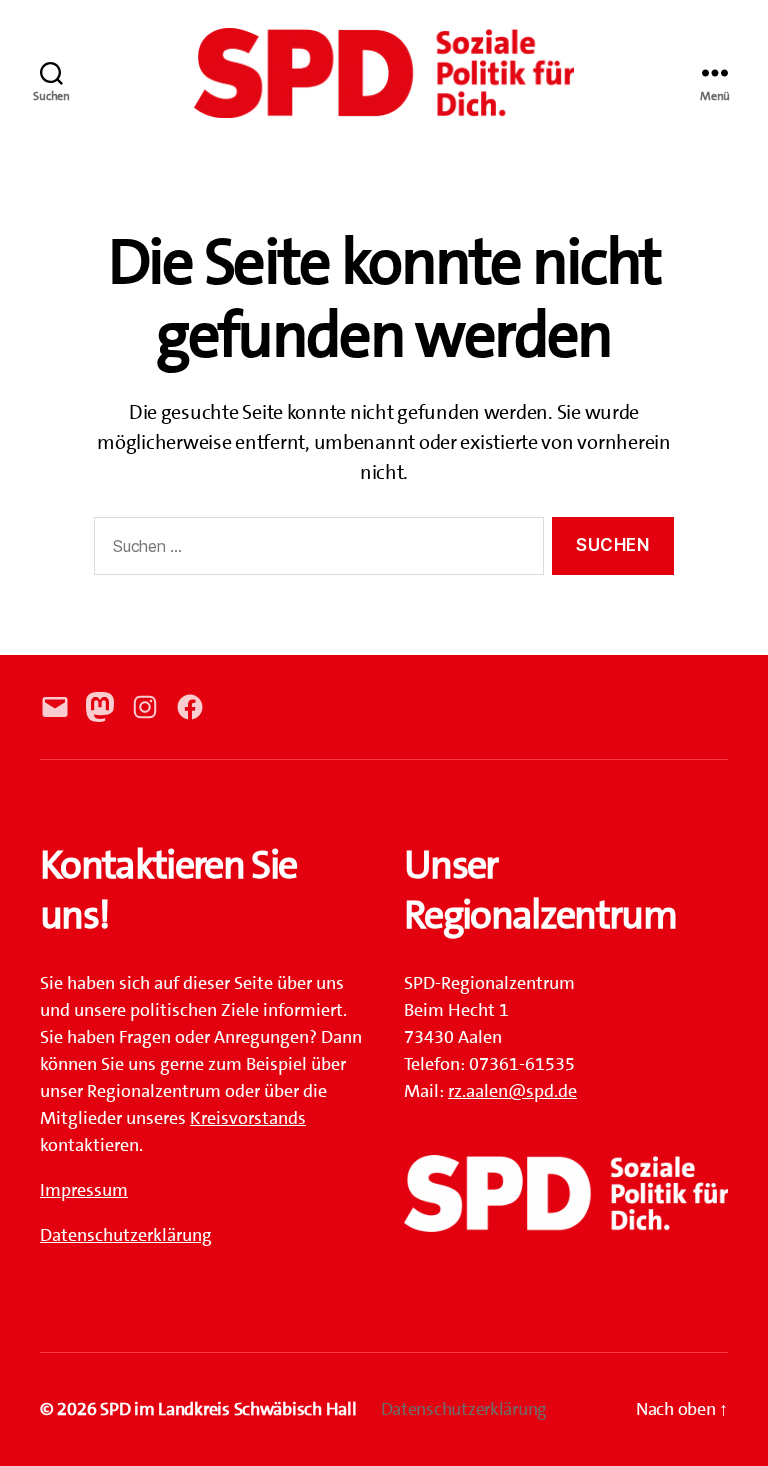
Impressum (84, 1190)
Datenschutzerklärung (126, 1235)
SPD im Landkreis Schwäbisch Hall (228, 1409)
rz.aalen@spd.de (512, 1091)
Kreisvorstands (248, 1118)
